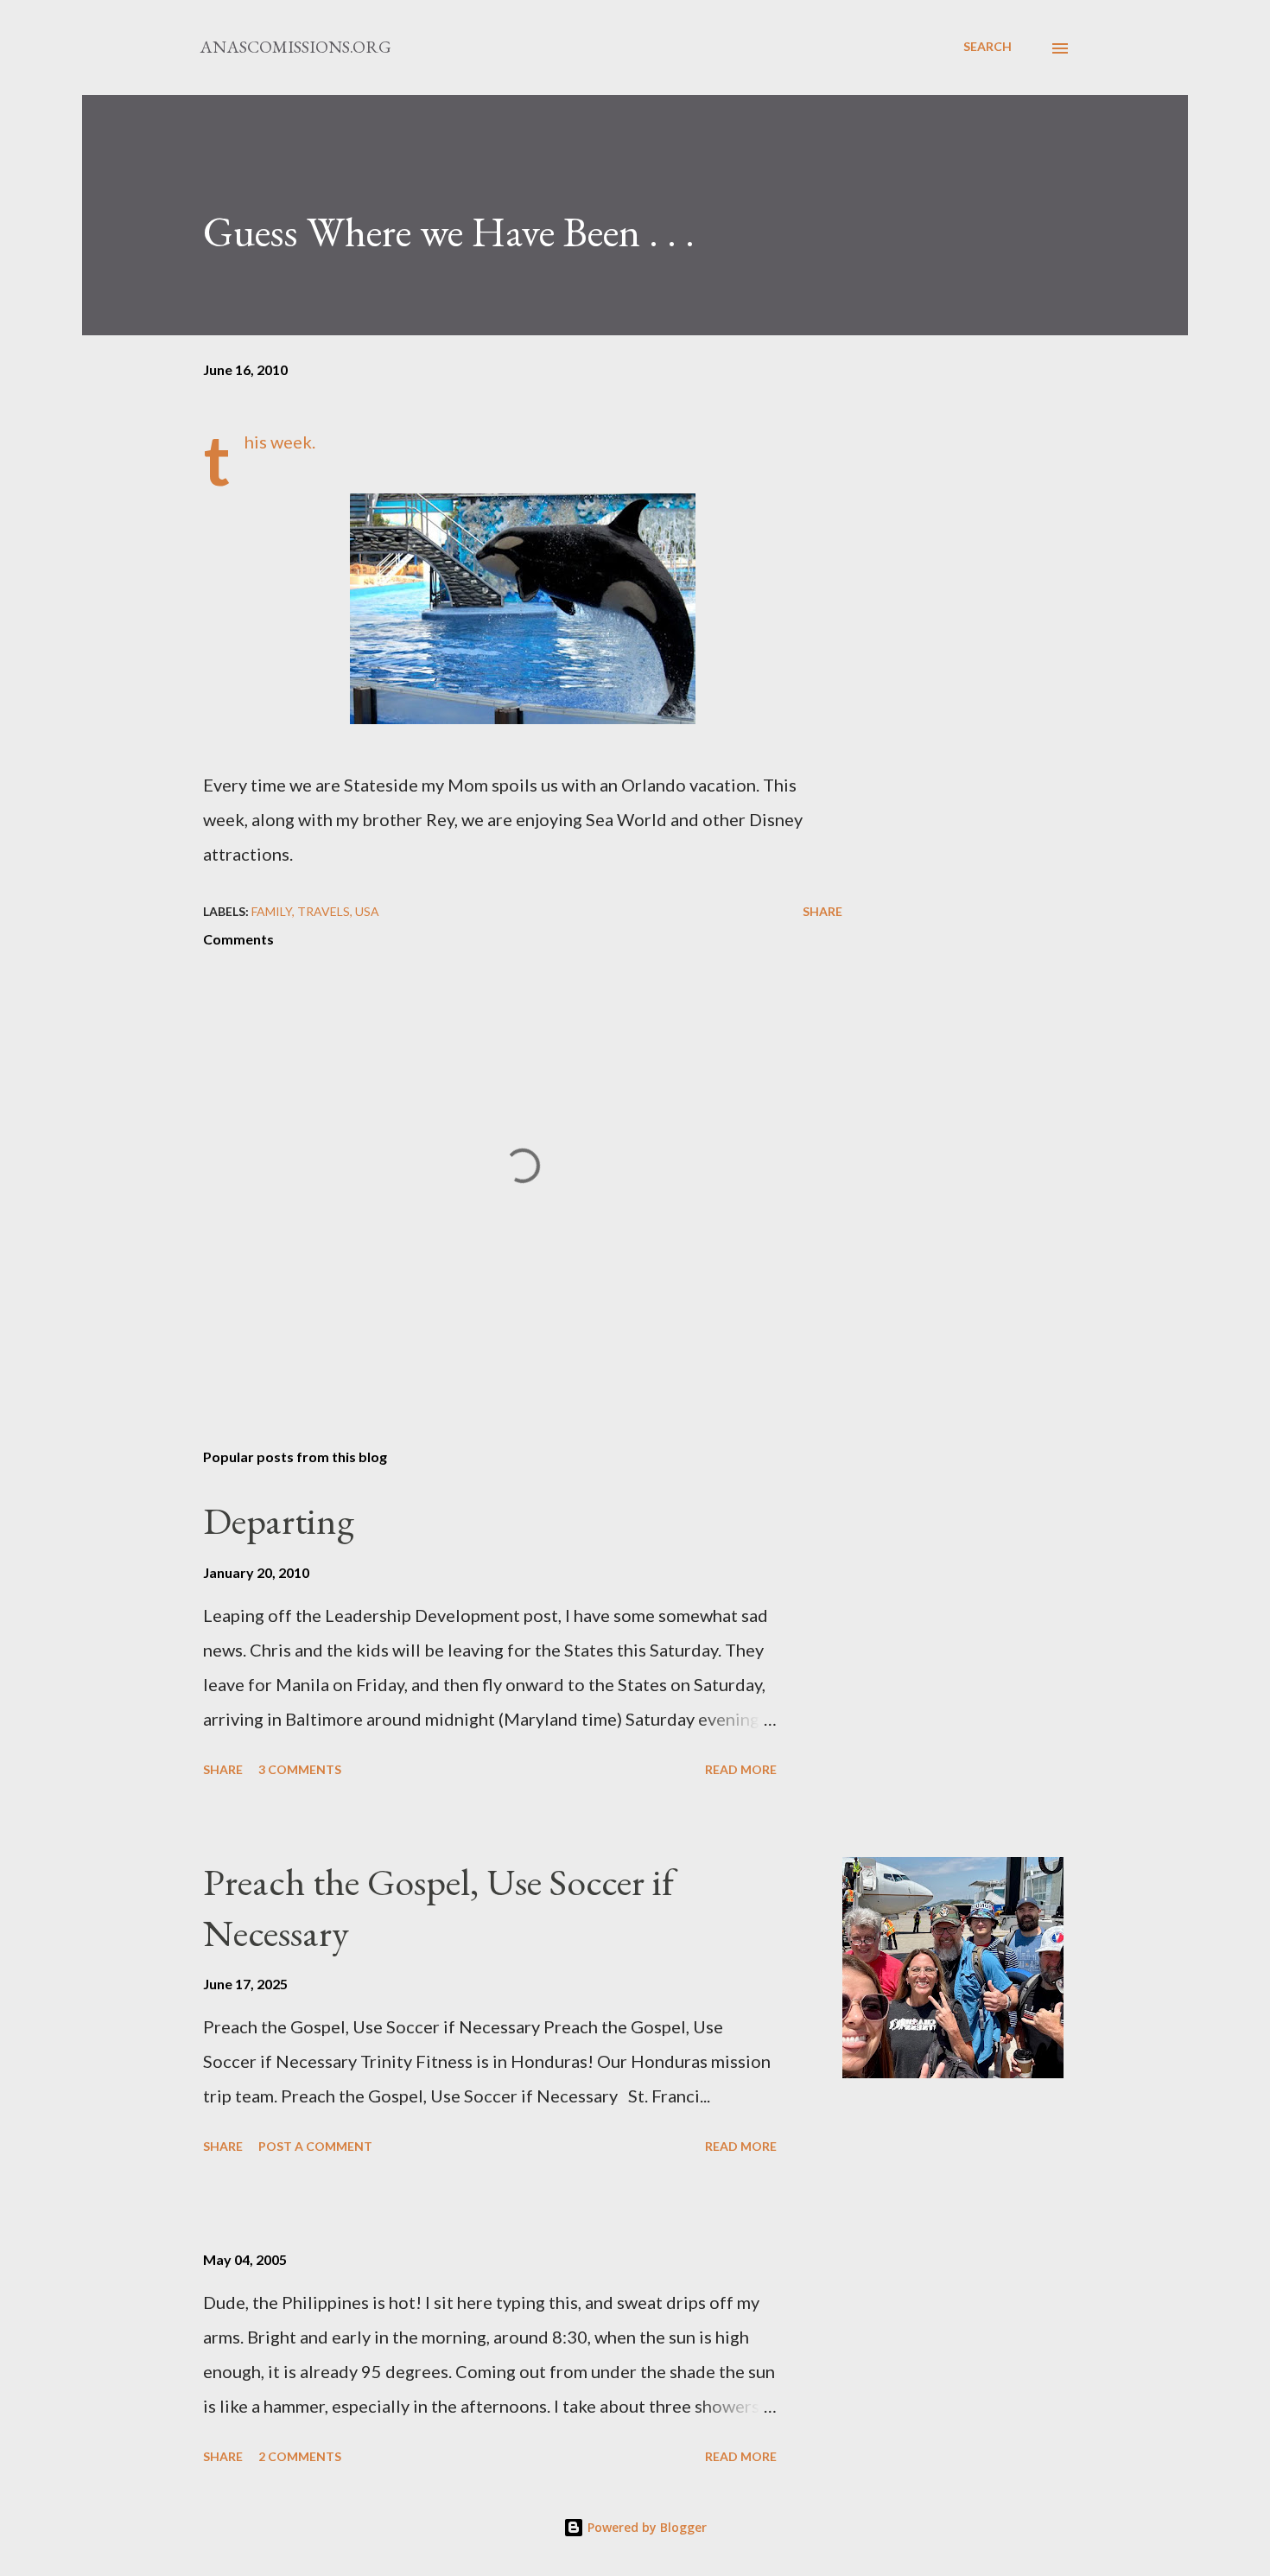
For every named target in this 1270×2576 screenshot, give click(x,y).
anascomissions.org (295, 47)
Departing (279, 1520)
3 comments (300, 1769)
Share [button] (822, 911)
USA (367, 911)
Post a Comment (315, 2146)
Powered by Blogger (645, 2527)
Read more (741, 1769)
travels (324, 911)
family (272, 911)
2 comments (300, 2456)
